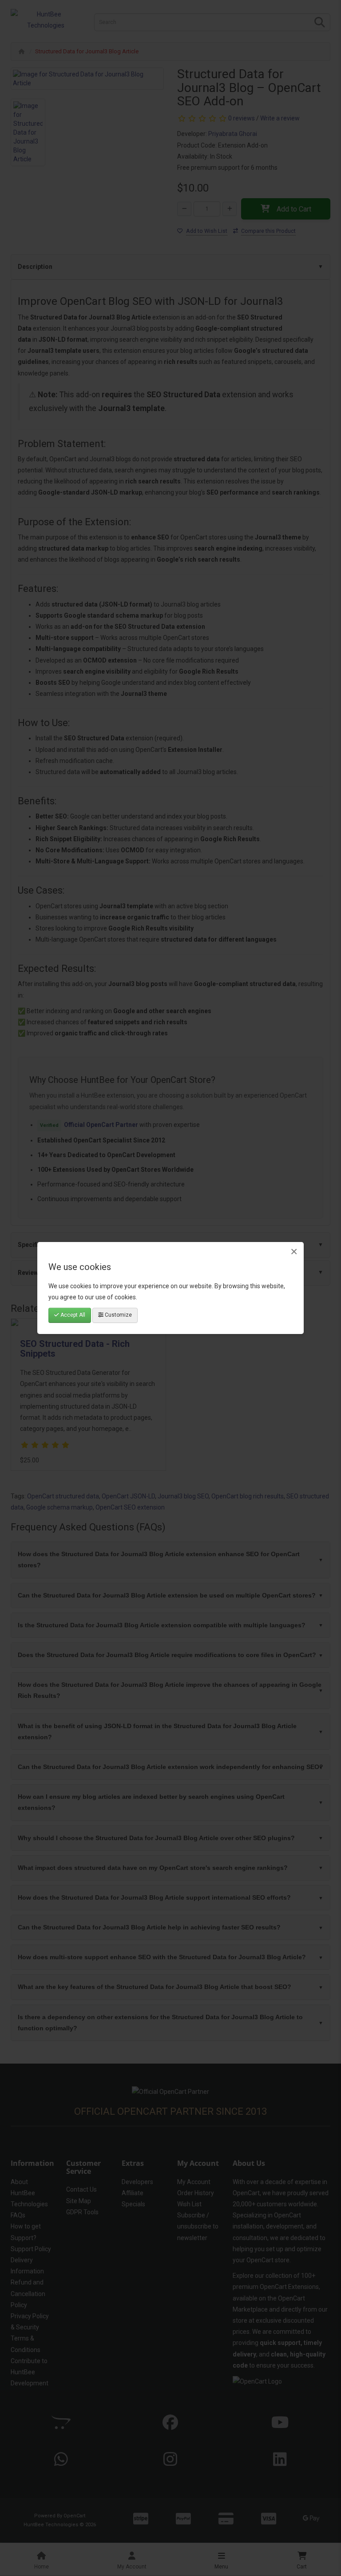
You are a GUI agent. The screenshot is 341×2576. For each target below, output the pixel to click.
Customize (118, 1315)
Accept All (72, 1315)
